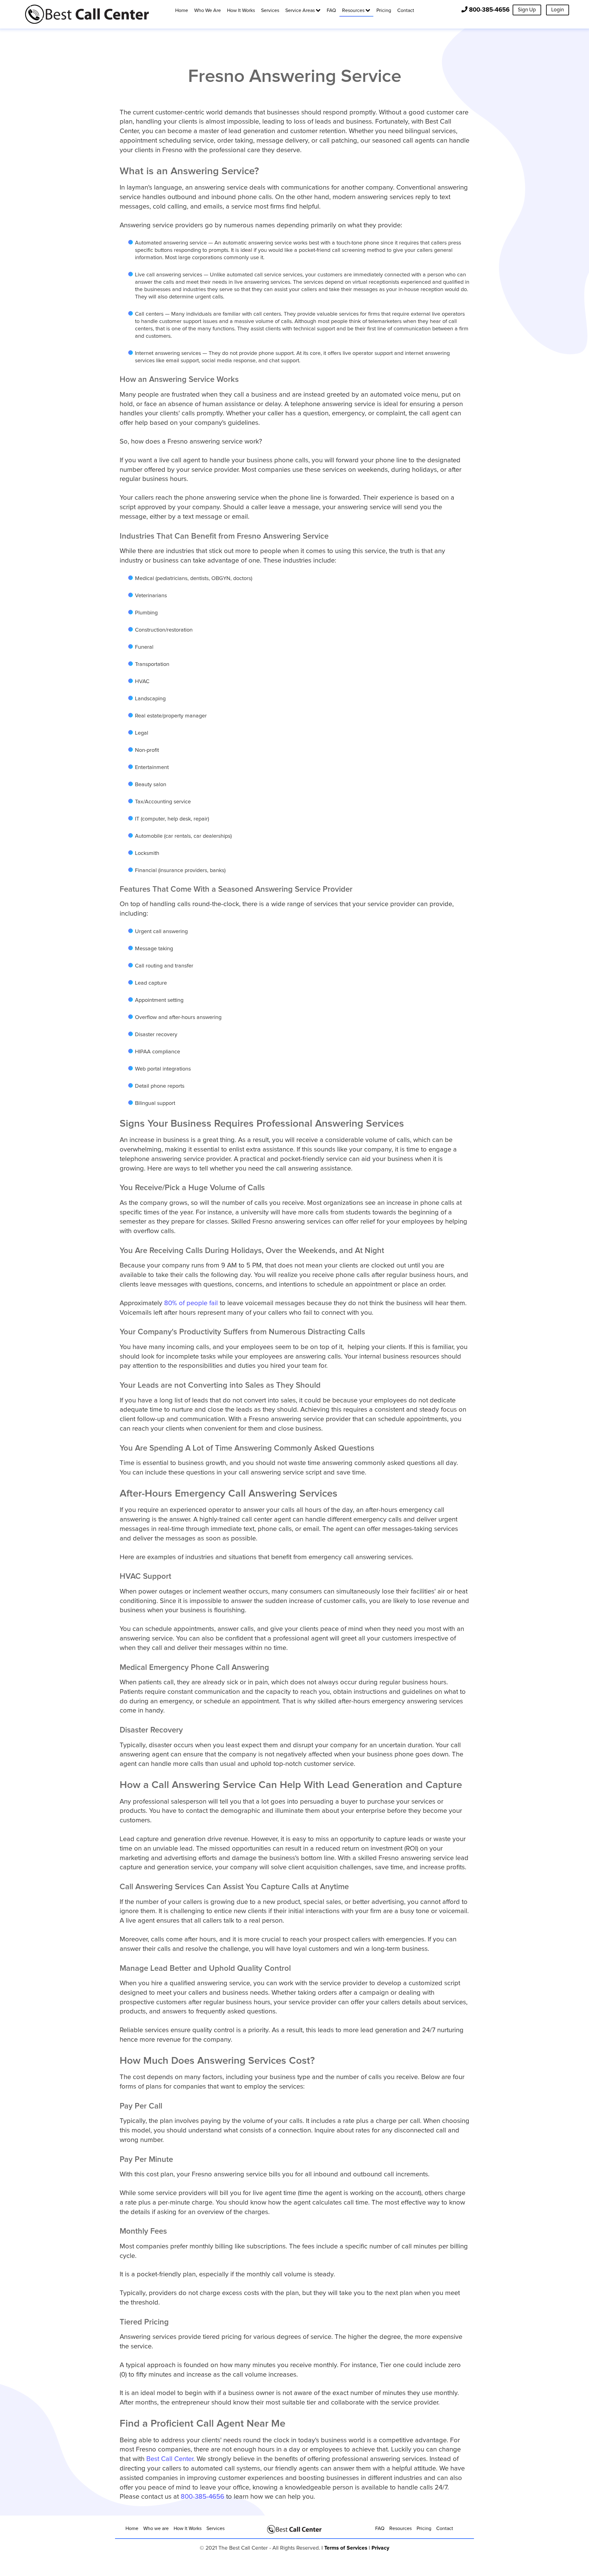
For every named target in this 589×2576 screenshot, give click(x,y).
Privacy (380, 2548)
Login (558, 10)
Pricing (424, 2528)
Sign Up (527, 10)
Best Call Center (170, 2459)
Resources (400, 2528)
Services (216, 2528)
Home (132, 2528)
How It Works (188, 2528)
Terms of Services (346, 2548)
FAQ (380, 2528)
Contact (445, 2528)
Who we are (156, 2528)
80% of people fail (192, 1303)
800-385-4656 (489, 10)
